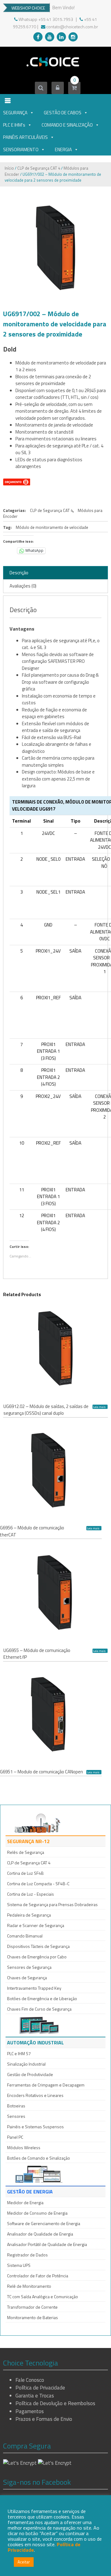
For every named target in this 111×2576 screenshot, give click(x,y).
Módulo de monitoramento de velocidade (52, 527)
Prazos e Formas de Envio (44, 2419)
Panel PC (15, 2137)
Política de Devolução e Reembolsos (55, 2403)
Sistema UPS (19, 2265)
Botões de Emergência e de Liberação (42, 1998)
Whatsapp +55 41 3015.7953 (46, 19)
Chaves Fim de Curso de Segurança (39, 2009)
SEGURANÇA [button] (15, 113)
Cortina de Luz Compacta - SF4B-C (38, 1884)
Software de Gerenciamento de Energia (44, 2223)
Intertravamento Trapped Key (34, 1988)
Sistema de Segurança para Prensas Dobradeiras (52, 1904)
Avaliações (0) (23, 586)
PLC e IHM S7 (19, 2053)
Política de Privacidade (40, 2388)
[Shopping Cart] (74, 88)
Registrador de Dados (27, 2255)
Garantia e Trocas (35, 2396)
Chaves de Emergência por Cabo (37, 1957)
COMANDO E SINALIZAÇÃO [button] (67, 125)
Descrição (19, 573)
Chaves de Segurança (27, 1978)
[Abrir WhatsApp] (96, 2560)
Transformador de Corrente (32, 2307)
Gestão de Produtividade (30, 2074)
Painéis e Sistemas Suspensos (35, 2127)
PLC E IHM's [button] (14, 125)
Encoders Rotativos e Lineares (35, 2095)
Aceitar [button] (24, 2562)
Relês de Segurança (26, 1852)
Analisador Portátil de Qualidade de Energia (47, 2244)
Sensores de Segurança (29, 1967)
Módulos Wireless (24, 2147)
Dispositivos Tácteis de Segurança (38, 1946)
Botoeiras (16, 2106)
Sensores (16, 2116)
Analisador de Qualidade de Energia (40, 2234)
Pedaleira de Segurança (29, 1915)
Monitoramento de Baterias (33, 2317)
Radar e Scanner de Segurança (36, 1925)
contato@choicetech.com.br (72, 27)
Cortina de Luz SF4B (25, 1873)
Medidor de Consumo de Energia (37, 2213)
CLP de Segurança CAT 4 (39, 168)
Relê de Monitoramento (29, 2286)
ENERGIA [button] (63, 149)
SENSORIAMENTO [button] (21, 149)
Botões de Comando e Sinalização (39, 2158)
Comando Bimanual (25, 1936)
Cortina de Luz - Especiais (31, 1894)
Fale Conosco (30, 2380)
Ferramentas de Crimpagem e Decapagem (46, 2085)
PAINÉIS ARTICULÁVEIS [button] (25, 137)
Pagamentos (30, 2411)
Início (9, 168)
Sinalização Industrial (26, 2064)
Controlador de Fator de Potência (38, 2276)
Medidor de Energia (25, 2202)
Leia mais (99, 1407)
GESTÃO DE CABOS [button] (63, 113)
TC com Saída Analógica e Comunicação (43, 2297)
